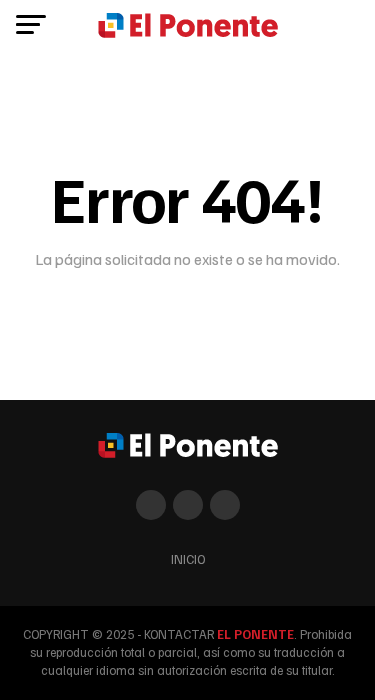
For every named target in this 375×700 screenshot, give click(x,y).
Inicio (188, 559)
